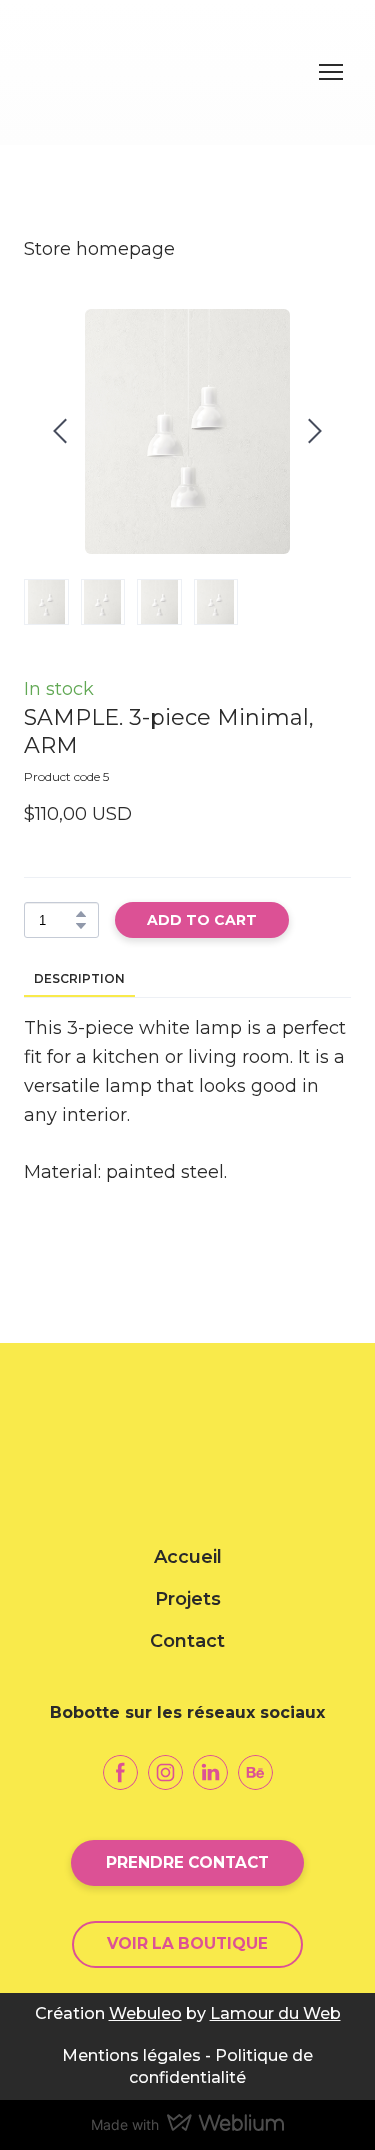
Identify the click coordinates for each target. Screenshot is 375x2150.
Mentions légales (131, 2055)
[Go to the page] (167, 72)
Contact (187, 1641)
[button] (81, 914)
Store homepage (99, 249)
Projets (188, 1599)
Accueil (188, 1557)
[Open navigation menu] (331, 72)
